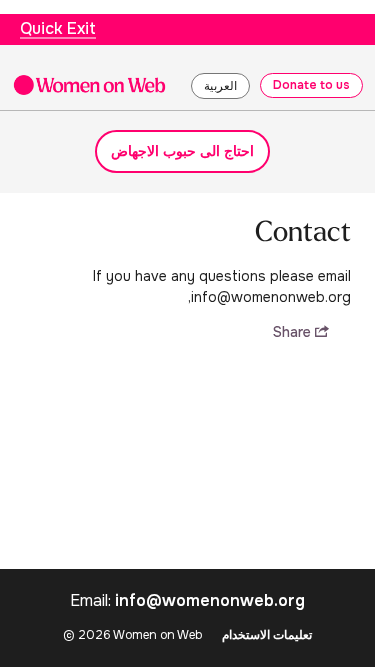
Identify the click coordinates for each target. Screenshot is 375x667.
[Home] (89, 84)
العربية (220, 86)
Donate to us (311, 85)
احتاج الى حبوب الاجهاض (182, 151)
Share (294, 332)
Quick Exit (58, 28)
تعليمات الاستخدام (267, 635)
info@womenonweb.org (210, 600)
